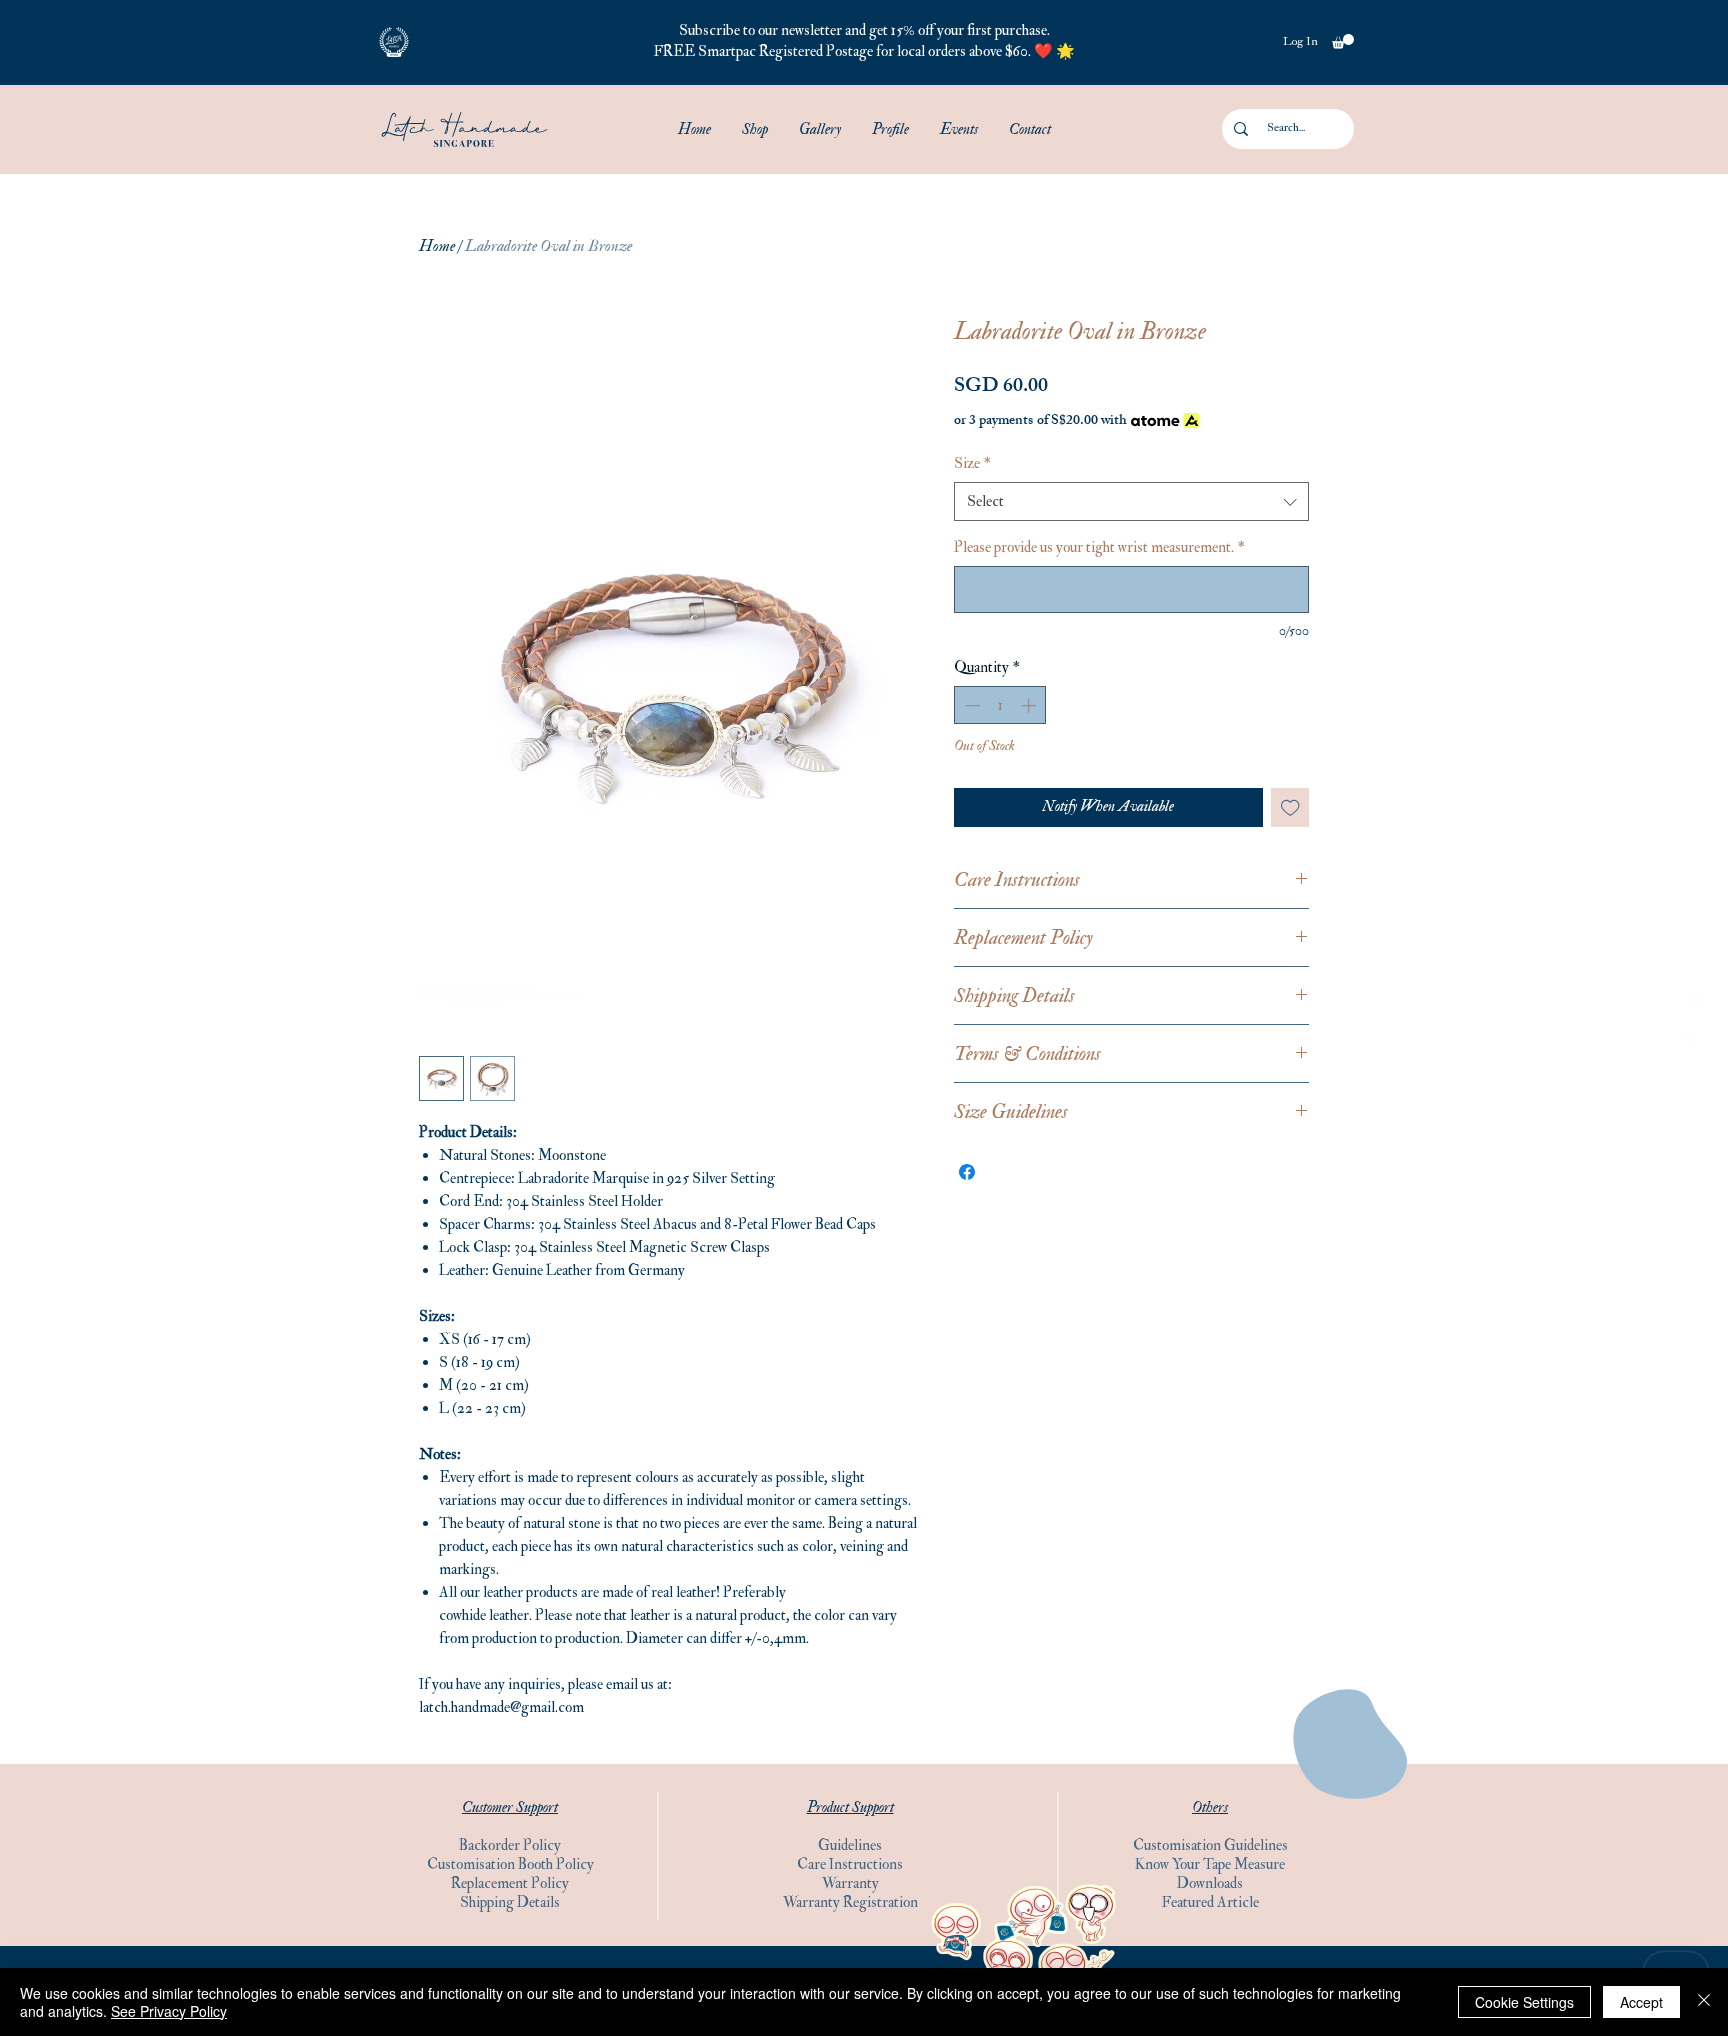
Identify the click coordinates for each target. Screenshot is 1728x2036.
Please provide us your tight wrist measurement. (1099, 547)
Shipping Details (510, 1902)
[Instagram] (1695, 1036)
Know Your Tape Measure (1210, 1864)
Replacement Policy (510, 1883)
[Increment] (1030, 705)
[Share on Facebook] (967, 1172)
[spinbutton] (1000, 705)
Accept (1641, 2002)
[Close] (1704, 2002)
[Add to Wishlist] (1290, 807)
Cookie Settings (1524, 2002)
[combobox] (1131, 501)
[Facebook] (1695, 999)
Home (437, 246)
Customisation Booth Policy (510, 1864)
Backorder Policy (510, 1845)
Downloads (1210, 1883)
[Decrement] (970, 705)
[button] (394, 42)
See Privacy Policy (169, 2011)
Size (972, 463)
